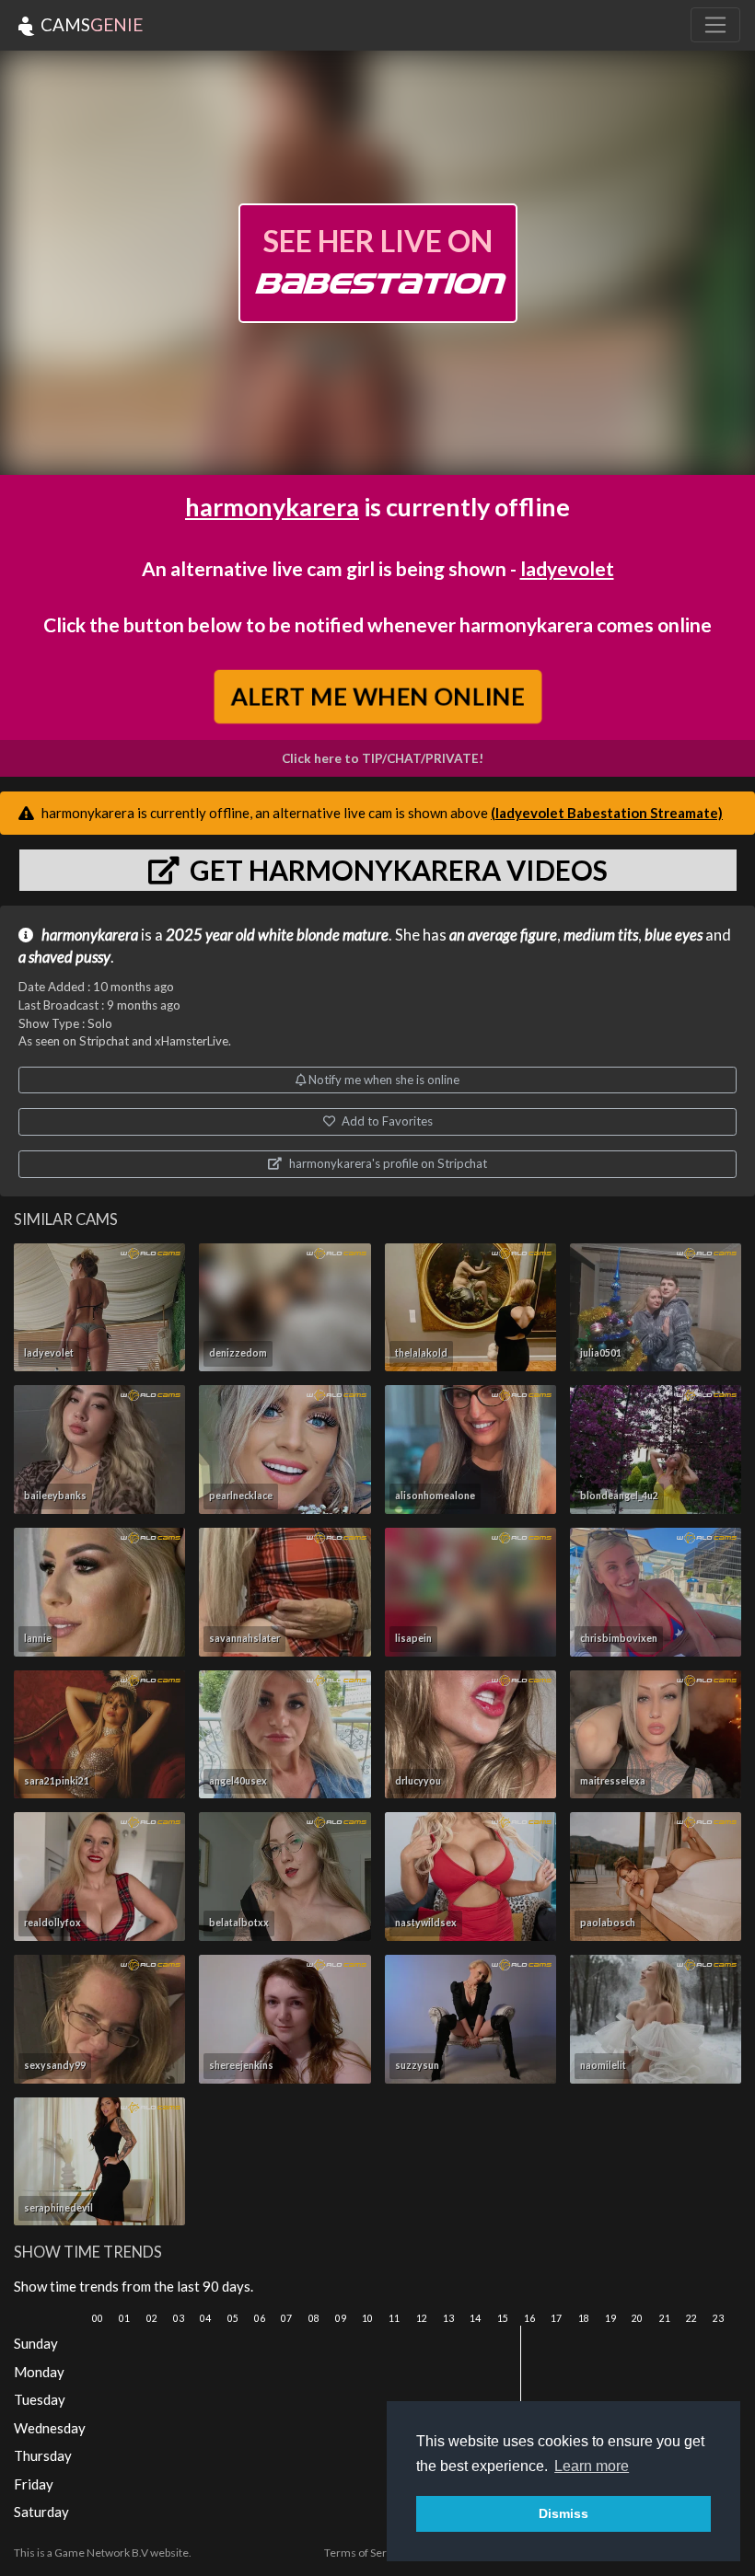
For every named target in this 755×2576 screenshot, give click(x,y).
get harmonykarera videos (396, 870)
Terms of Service (366, 2553)
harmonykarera (272, 507)
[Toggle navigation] (715, 25)
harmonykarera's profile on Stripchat (387, 1163)
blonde (318, 935)
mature (366, 935)
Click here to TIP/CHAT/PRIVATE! (383, 758)
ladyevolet (567, 568)
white (276, 935)
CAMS (90, 24)
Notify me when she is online (383, 1080)
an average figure (503, 935)
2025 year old (210, 935)
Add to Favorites (386, 1121)
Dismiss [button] (563, 2513)
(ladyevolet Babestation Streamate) (607, 813)
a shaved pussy (64, 957)
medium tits (601, 935)
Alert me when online (377, 696)
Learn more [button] (592, 2466)
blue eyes (674, 935)
